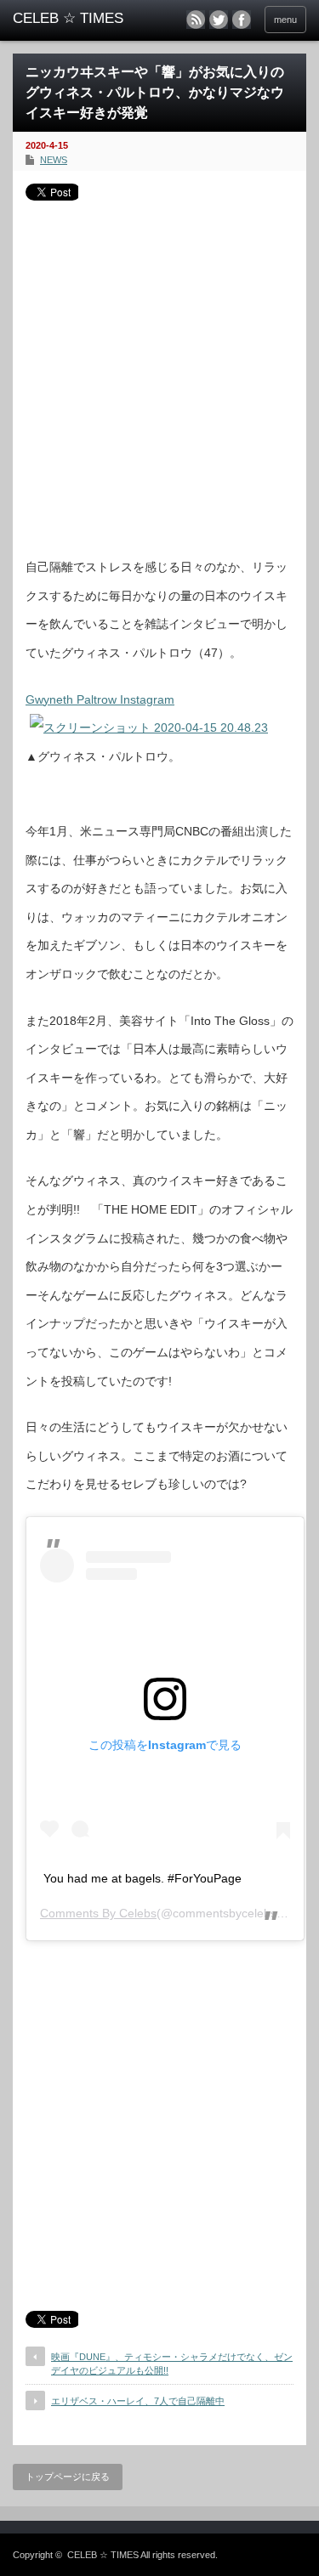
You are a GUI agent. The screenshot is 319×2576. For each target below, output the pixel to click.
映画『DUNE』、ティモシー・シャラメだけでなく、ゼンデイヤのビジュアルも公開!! (172, 2363)
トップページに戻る (68, 2477)
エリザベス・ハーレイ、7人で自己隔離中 (138, 2401)
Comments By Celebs (98, 1913)
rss (196, 20)
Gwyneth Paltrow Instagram (100, 699)
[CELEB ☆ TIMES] (77, 19)
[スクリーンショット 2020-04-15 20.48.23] (149, 728)
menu (285, 20)
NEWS (54, 160)
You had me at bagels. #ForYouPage (142, 1878)
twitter (219, 20)
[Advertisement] (159, 373)
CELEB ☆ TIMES (103, 2555)
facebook (242, 20)
